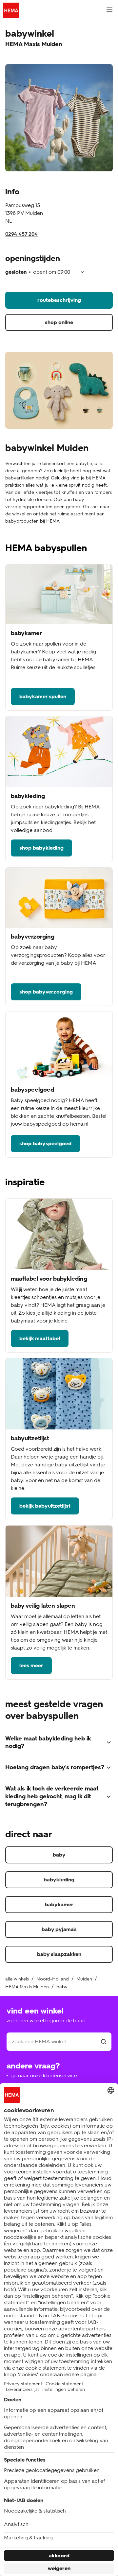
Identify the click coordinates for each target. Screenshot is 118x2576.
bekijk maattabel (40, 1338)
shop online (59, 322)
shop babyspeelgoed (45, 1143)
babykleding (59, 1880)
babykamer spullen (43, 696)
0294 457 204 (21, 234)
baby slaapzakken (59, 1954)
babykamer (59, 1904)
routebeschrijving (59, 300)
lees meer (31, 1665)
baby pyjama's (59, 1929)
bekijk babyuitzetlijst (45, 1506)
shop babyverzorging (46, 992)
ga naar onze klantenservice (44, 2075)
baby (59, 1855)
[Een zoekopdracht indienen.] (104, 2042)
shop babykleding (41, 848)
